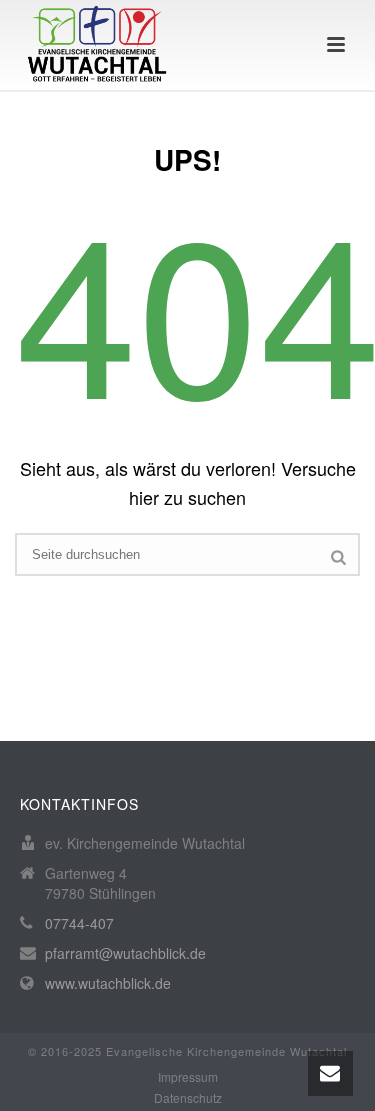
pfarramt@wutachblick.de (125, 953)
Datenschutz (188, 1098)
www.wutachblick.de (108, 983)
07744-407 (79, 923)
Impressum (188, 1077)
